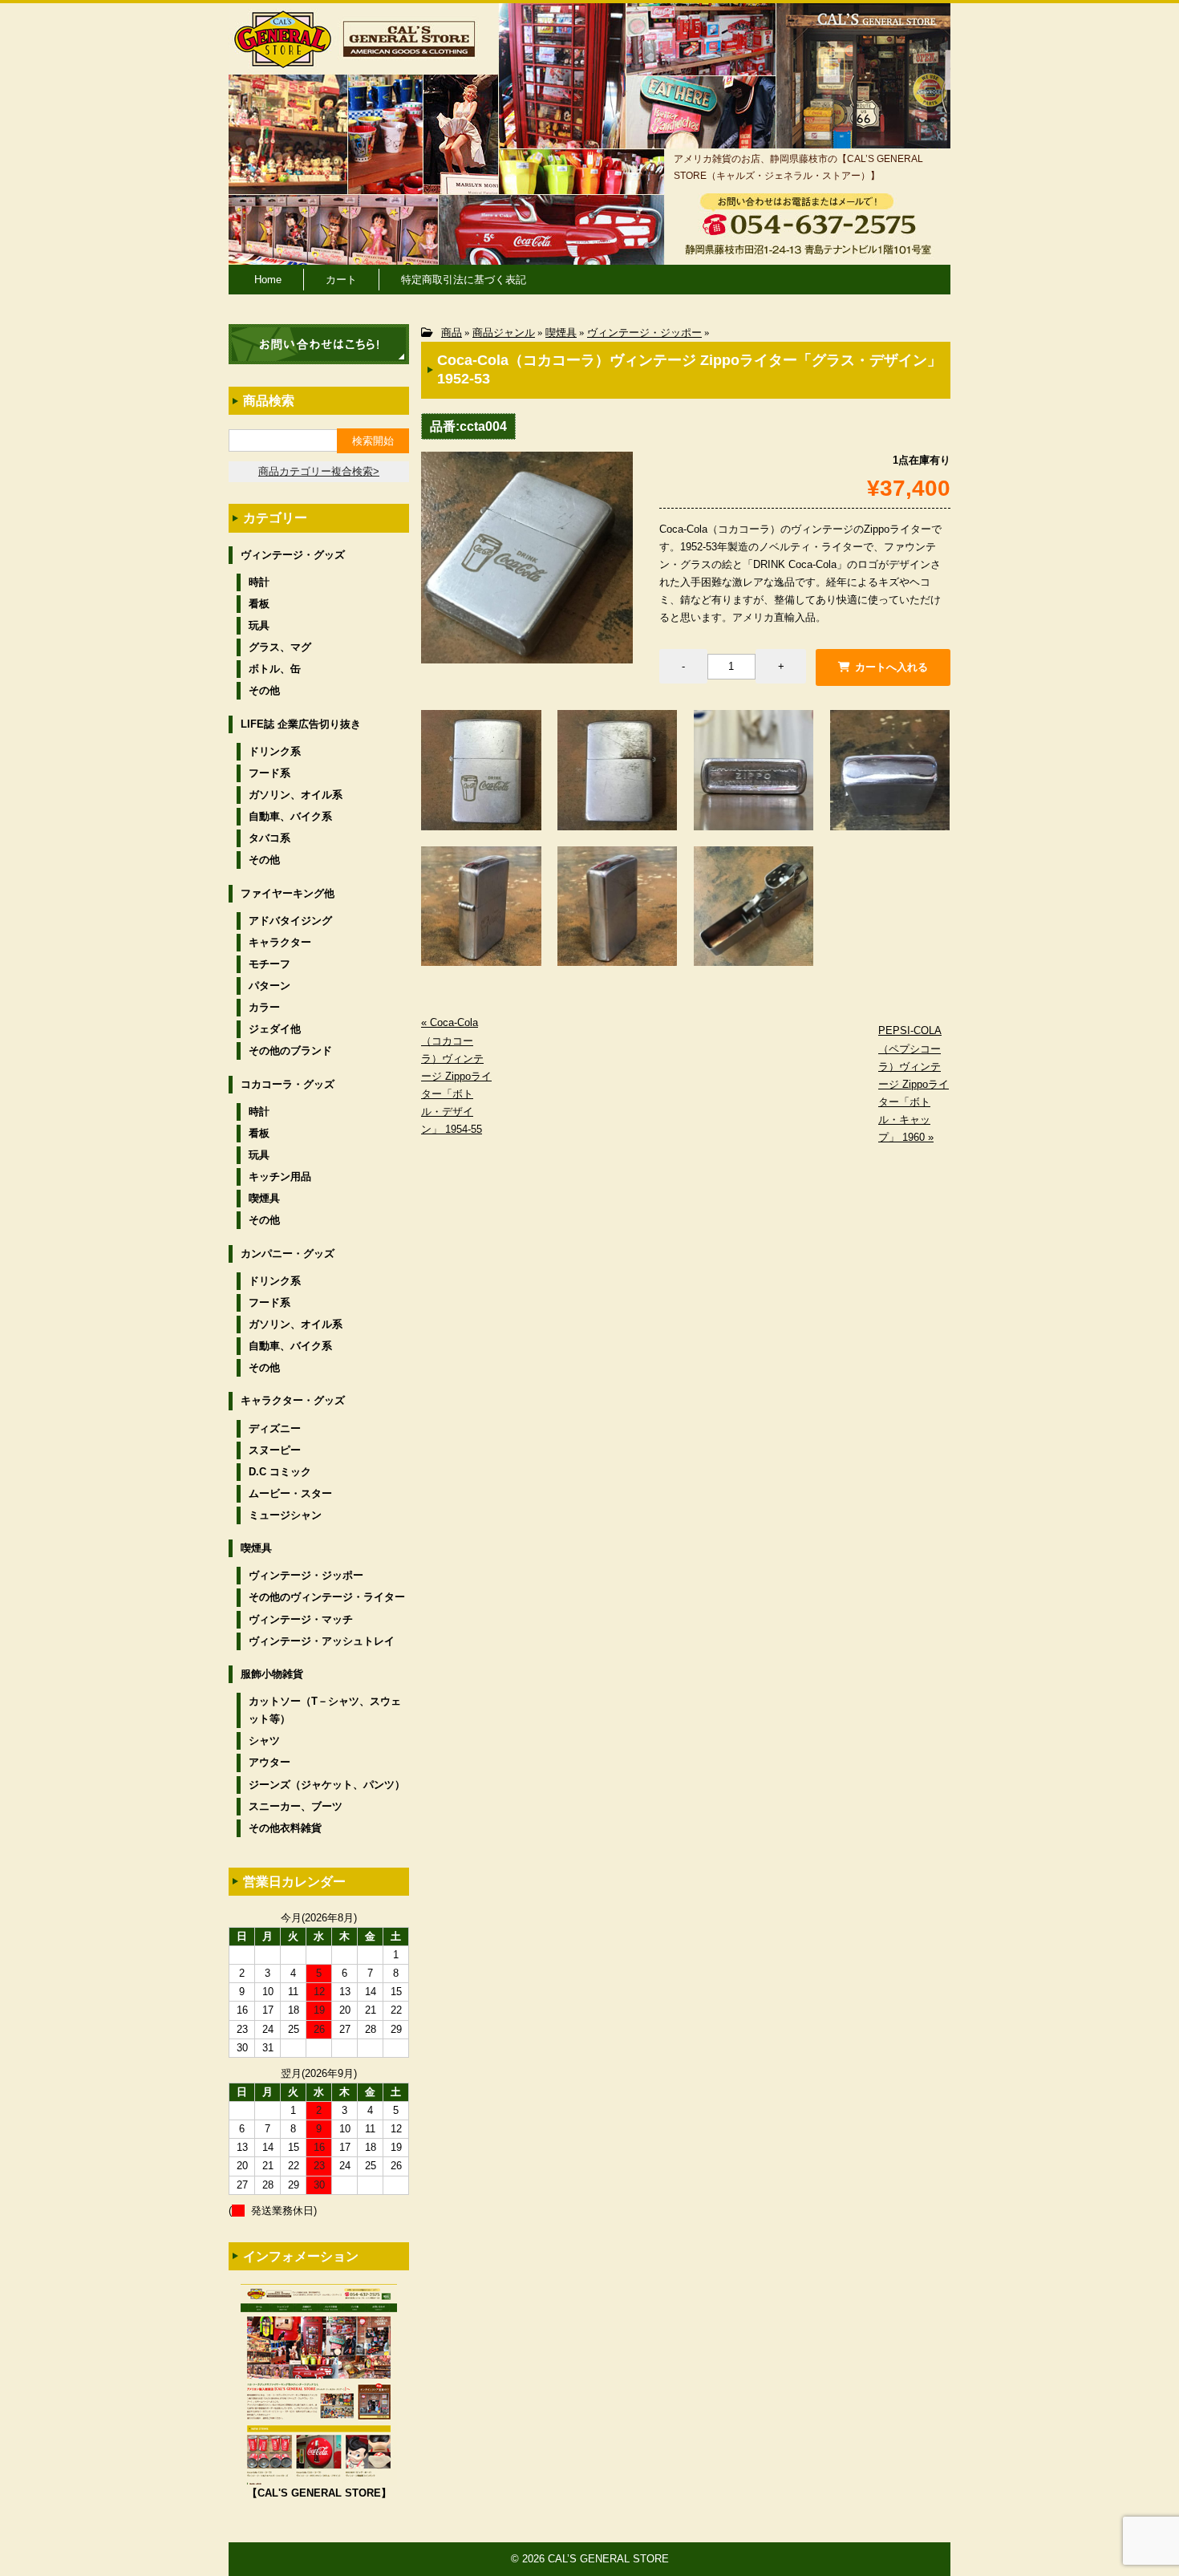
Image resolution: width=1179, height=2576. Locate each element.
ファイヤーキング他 (288, 893)
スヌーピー (275, 1450)
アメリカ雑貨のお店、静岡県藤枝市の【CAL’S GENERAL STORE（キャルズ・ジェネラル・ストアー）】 (798, 167)
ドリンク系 (275, 751)
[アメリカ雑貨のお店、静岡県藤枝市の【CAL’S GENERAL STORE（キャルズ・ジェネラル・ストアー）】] (283, 61)
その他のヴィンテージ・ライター (327, 1597)
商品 (452, 333)
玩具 (259, 625)
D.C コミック (280, 1472)
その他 (264, 690)
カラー (264, 1007)
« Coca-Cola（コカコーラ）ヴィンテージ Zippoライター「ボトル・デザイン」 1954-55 (456, 1076)
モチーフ (269, 964)
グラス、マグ (280, 647)
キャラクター (280, 942)
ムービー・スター (290, 1493)
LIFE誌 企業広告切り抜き (301, 724)
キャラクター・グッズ (293, 1400)
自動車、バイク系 (290, 816)
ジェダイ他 (275, 1029)
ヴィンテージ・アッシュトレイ (322, 1641)
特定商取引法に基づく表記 (464, 280)
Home (268, 280)
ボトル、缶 (275, 669)
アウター (269, 1762)
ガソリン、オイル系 (296, 795)
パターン (269, 986)
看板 (259, 604)
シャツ (264, 1740)
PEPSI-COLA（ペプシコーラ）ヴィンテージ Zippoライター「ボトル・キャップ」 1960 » (914, 1084)
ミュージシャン (285, 1515)
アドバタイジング (290, 921)
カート (341, 280)
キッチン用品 (280, 1176)
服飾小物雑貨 (272, 1674)
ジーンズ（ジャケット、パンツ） (327, 1785)
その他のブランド (290, 1051)
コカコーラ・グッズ (288, 1084)
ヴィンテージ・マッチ (301, 1619)
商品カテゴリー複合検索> (319, 471)
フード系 (269, 773)
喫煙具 (561, 333)
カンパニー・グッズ (288, 1254)
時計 (259, 582)
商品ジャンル (504, 333)
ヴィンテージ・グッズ (293, 555)
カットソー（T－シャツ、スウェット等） (325, 1710)
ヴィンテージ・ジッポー (644, 333)
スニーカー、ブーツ (296, 1806)
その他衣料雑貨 (285, 1828)
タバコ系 (269, 838)
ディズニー (275, 1428)
